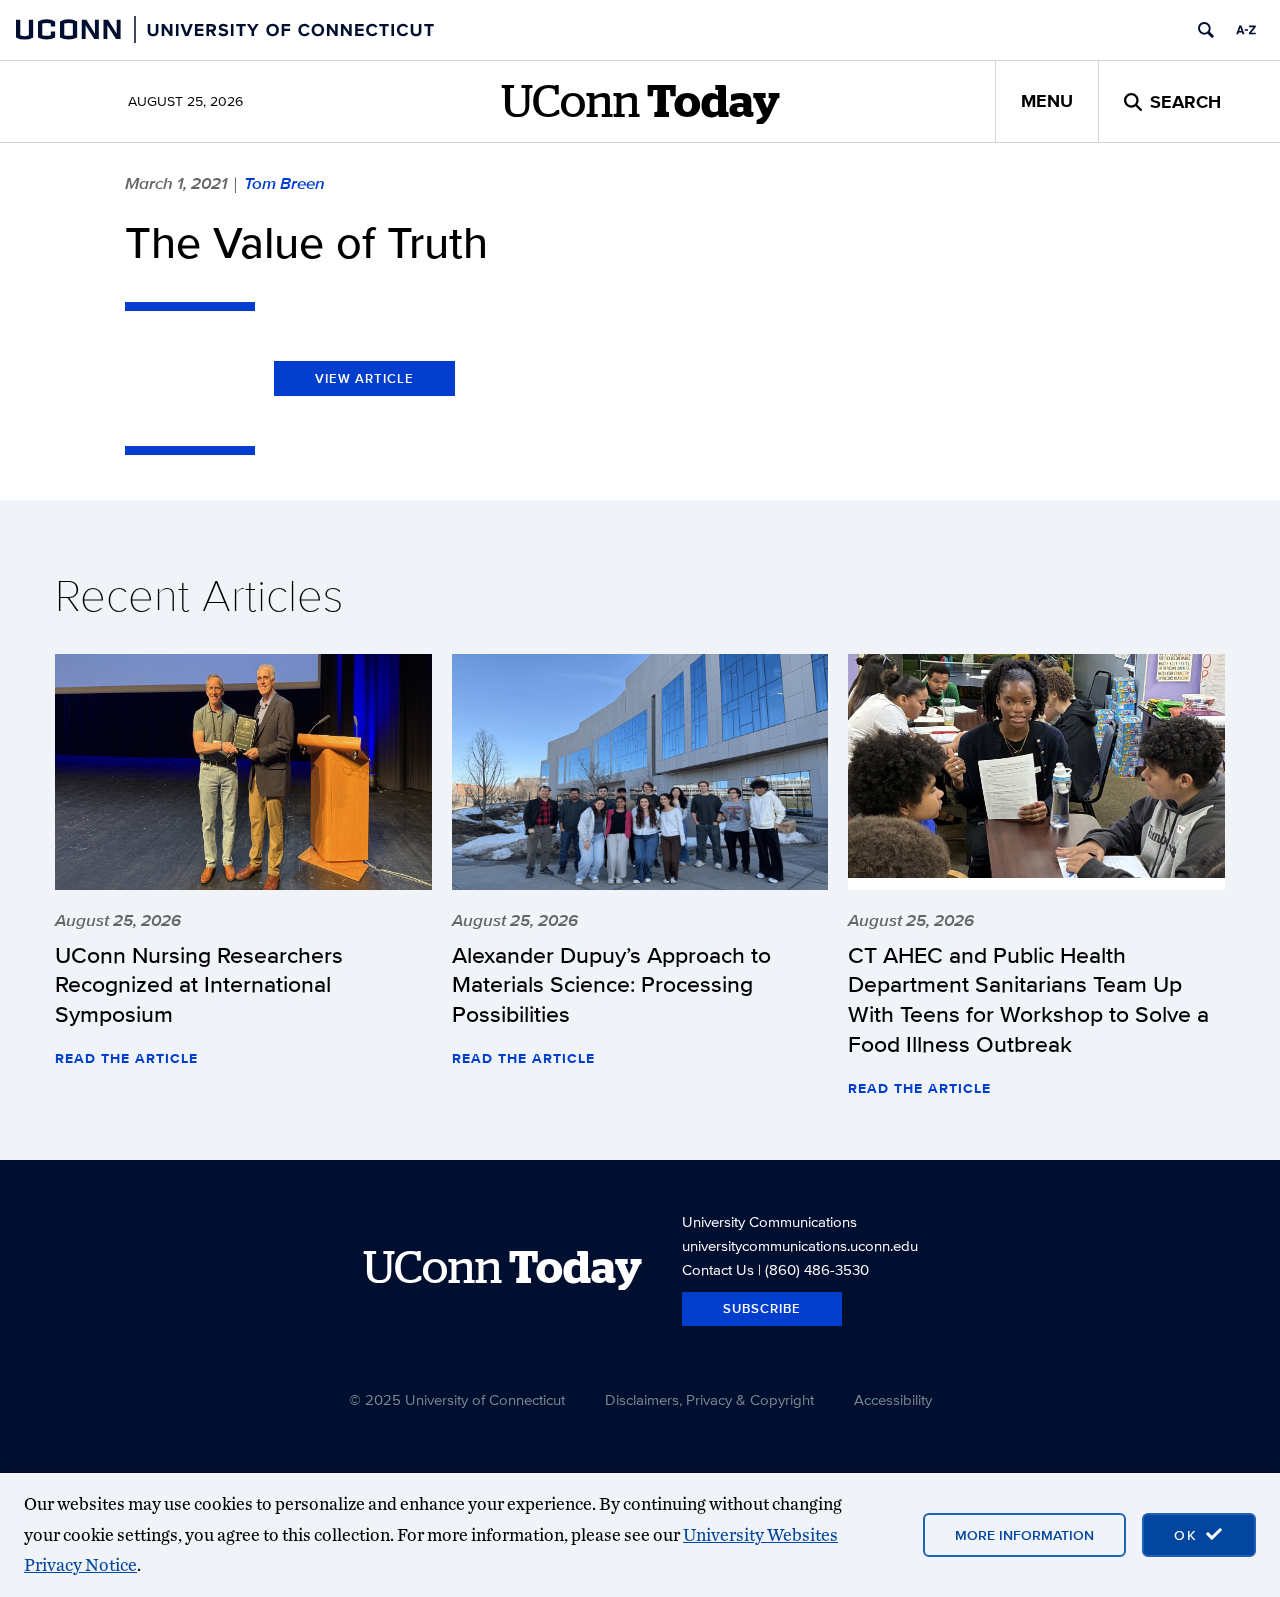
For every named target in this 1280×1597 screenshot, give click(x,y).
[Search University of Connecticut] (1206, 30)
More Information (1024, 1535)
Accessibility (893, 1399)
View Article (364, 378)
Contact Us (718, 1269)
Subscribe (762, 1308)
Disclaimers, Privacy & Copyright (709, 1399)
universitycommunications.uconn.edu (800, 1245)
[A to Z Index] (1246, 30)
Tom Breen (284, 183)
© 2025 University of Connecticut (457, 1399)
